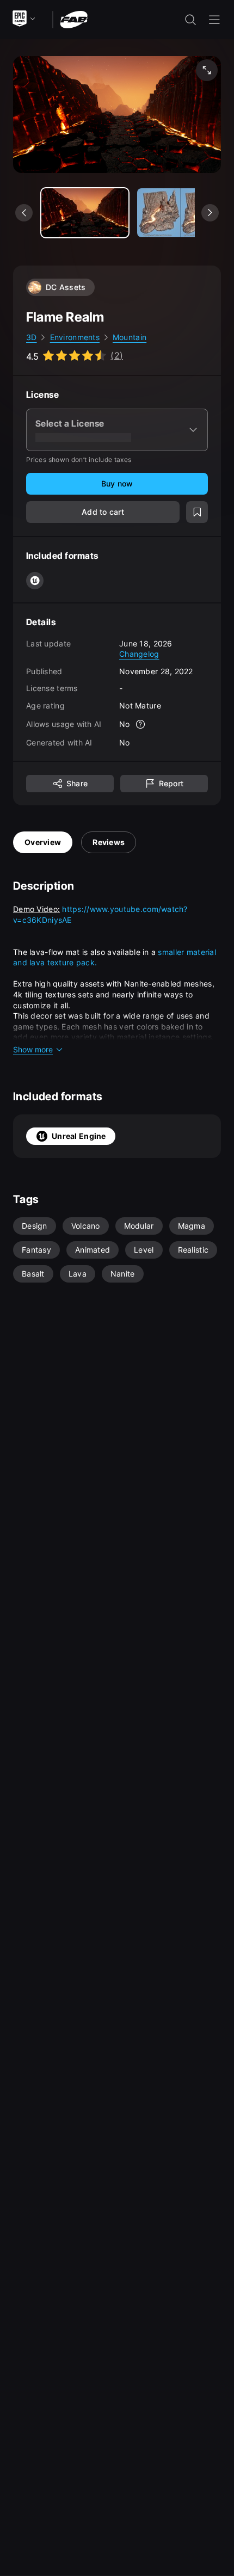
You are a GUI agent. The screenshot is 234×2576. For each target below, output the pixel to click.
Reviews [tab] (109, 842)
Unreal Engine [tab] (79, 1136)
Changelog (139, 654)
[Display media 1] (181, 213)
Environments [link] (75, 337)
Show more (33, 1049)
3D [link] (32, 337)
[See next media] (210, 213)
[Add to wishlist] (197, 512)
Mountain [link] (130, 337)
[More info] (141, 724)
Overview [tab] (43, 842)
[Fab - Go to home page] (74, 19)
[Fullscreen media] (207, 70)
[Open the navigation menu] (214, 20)
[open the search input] (190, 20)
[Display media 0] (85, 213)
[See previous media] (24, 213)
